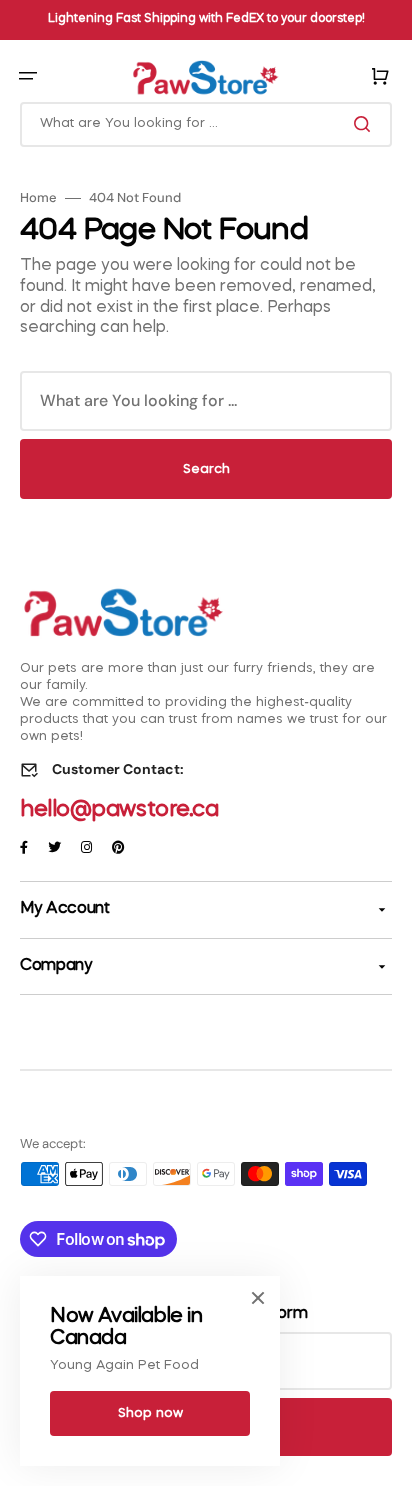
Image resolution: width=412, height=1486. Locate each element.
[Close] (258, 1298)
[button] (28, 76)
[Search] (366, 124)
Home (38, 198)
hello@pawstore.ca (119, 810)
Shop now (150, 1413)
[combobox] (206, 124)
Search (206, 469)
